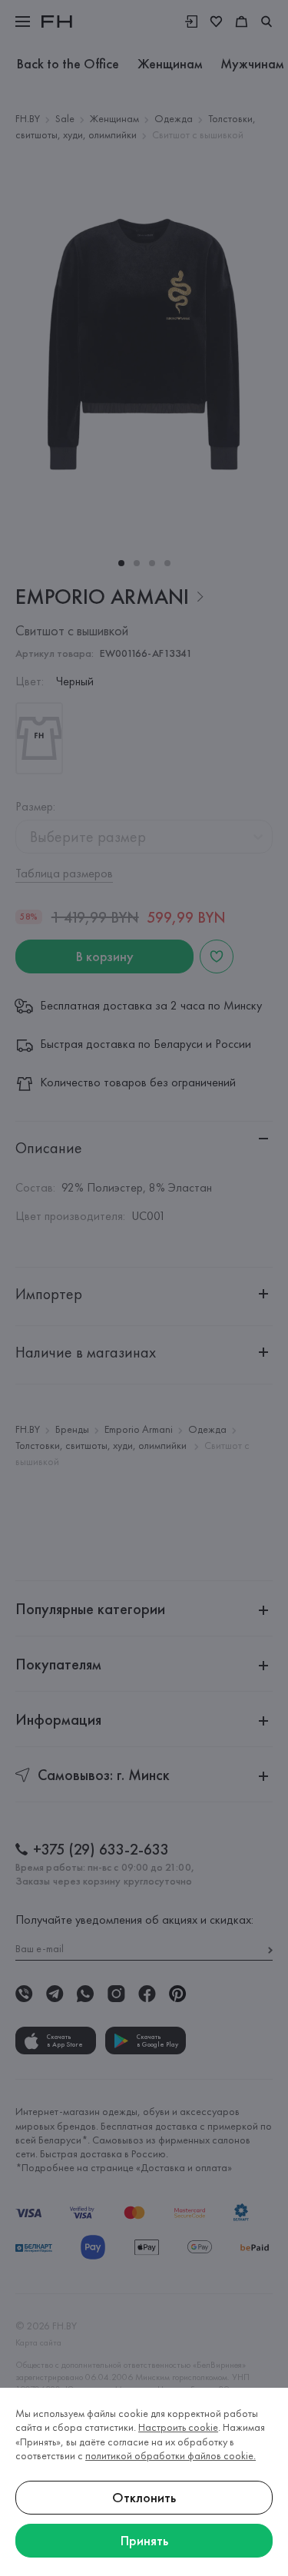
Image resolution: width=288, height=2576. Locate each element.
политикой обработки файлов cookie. (170, 2455)
